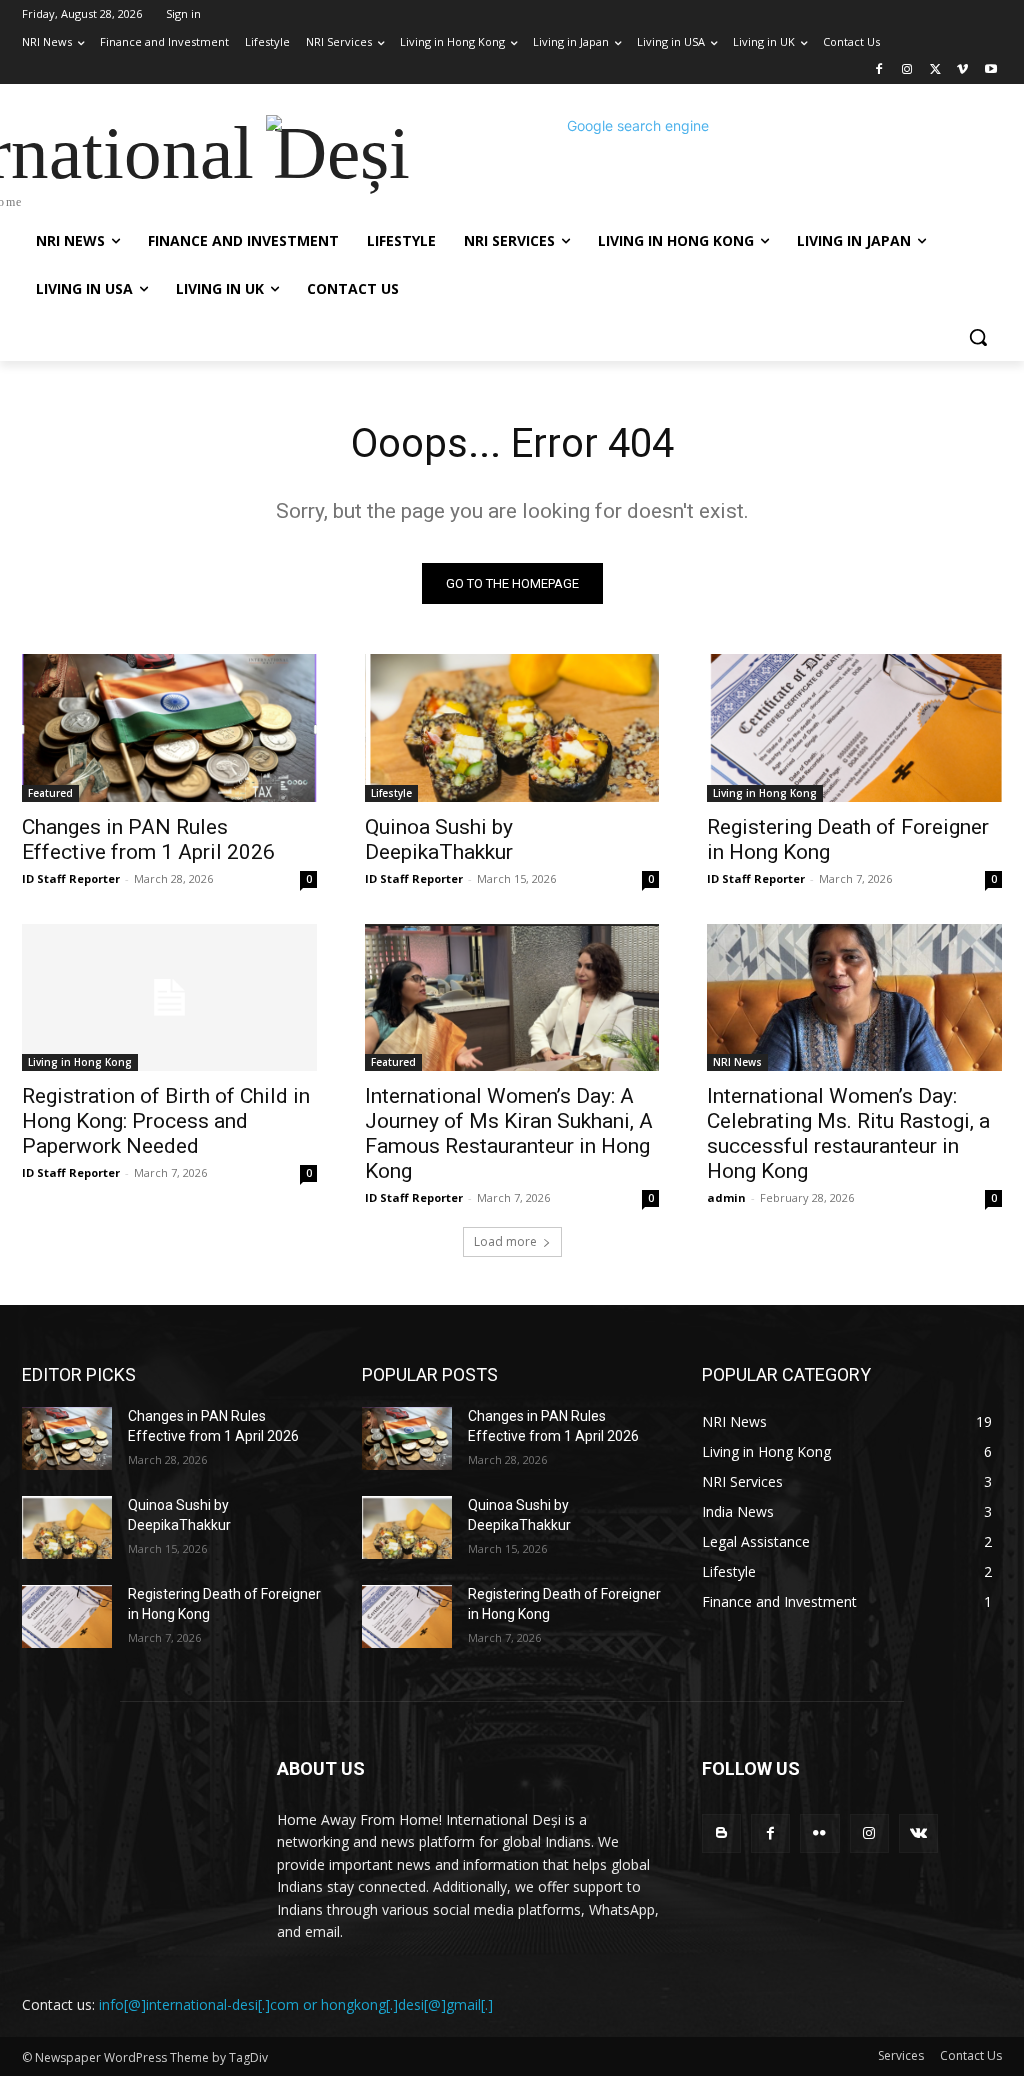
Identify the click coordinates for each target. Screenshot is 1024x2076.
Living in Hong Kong (765, 793)
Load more (505, 1241)
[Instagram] (907, 70)
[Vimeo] (962, 70)
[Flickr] (819, 1833)
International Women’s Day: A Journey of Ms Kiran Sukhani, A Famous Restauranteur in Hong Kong (509, 1133)
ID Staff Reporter (71, 878)
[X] (935, 70)
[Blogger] (721, 1833)
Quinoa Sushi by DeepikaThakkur (439, 839)
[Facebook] (879, 70)
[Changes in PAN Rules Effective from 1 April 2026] (169, 727)
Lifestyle (391, 793)
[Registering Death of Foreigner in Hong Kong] (854, 727)
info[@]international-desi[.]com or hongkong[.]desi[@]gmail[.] (296, 2004)
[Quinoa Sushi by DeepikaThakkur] (512, 727)
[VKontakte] (918, 1833)
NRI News (737, 1062)
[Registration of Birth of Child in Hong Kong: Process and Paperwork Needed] (169, 997)
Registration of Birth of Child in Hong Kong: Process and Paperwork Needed (166, 1121)
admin (726, 1197)
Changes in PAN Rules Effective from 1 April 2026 (148, 839)
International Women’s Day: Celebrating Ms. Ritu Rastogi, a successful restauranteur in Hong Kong (848, 1133)
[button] (978, 337)
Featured (50, 793)
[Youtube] (990, 70)
